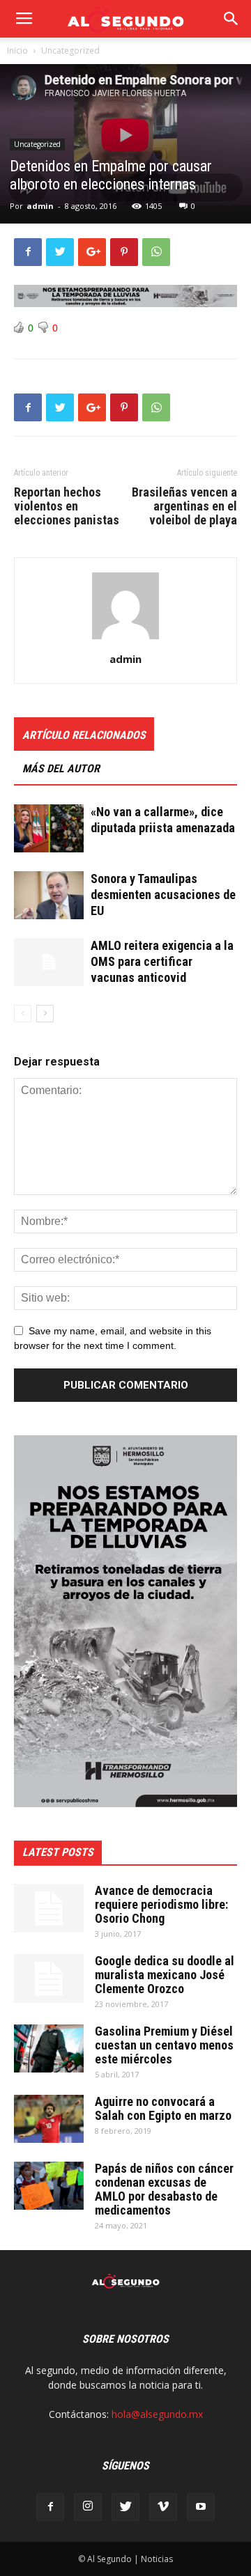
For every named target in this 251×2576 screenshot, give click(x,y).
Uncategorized (70, 50)
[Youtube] (201, 2507)
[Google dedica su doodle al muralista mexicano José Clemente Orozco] (49, 1978)
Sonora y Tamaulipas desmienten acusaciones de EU (163, 895)
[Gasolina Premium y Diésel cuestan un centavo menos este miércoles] (49, 2048)
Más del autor (61, 768)
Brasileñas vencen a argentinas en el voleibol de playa (184, 506)
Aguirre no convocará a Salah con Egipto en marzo (163, 2108)
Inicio (17, 50)
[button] (231, 19)
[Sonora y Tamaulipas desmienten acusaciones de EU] (49, 895)
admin (40, 206)
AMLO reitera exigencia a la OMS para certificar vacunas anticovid (162, 961)
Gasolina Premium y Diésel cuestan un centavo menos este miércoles (164, 2045)
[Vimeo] (163, 2507)
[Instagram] (88, 2507)
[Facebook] (50, 2507)
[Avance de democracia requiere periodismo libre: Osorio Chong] (49, 1908)
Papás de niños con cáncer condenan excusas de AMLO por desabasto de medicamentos (164, 2189)
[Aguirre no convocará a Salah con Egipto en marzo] (49, 2119)
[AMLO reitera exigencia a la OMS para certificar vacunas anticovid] (49, 962)
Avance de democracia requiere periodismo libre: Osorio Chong (161, 1904)
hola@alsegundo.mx (157, 2414)
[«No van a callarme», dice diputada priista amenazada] (49, 828)
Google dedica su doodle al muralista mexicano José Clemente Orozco (165, 1975)
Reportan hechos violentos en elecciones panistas (67, 506)
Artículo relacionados (84, 735)
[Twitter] (125, 2507)
